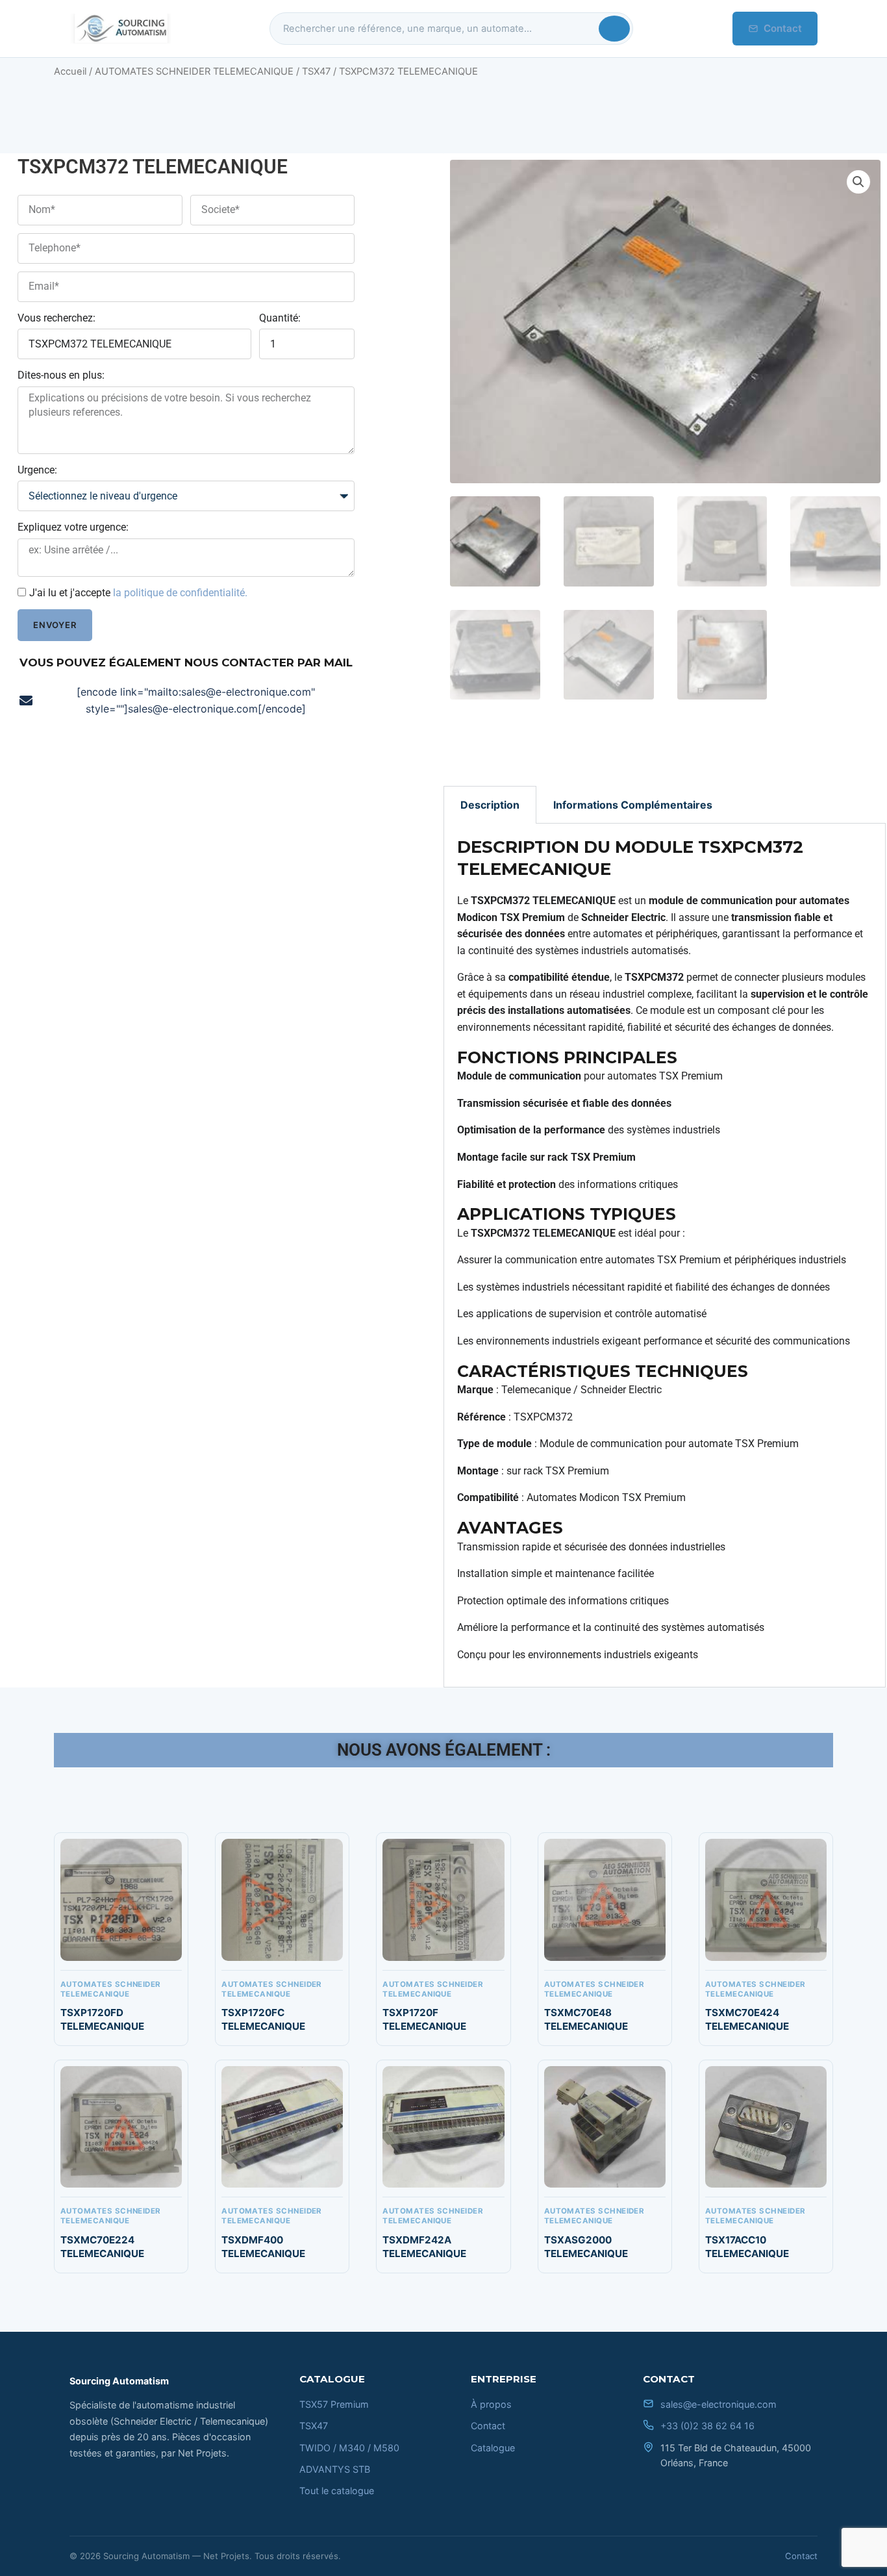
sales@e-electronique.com (718, 2404)
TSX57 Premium (334, 2404)
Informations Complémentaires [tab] (633, 805)
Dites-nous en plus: (61, 375)
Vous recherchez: (56, 318)
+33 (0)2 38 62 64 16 (707, 2426)
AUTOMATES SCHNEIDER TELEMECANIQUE (194, 71)
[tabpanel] (665, 1255)
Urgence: (37, 470)
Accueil (70, 71)
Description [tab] (490, 805)
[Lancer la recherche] (614, 29)
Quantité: (280, 318)
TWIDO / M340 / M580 (349, 2448)
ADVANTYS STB (335, 2469)
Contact (783, 28)
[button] (858, 182)
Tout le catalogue (337, 2491)
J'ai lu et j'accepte (138, 593)
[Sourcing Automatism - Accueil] (120, 29)
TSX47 (316, 71)
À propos (491, 2404)
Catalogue (493, 2448)
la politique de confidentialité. (180, 593)
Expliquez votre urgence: (73, 527)
